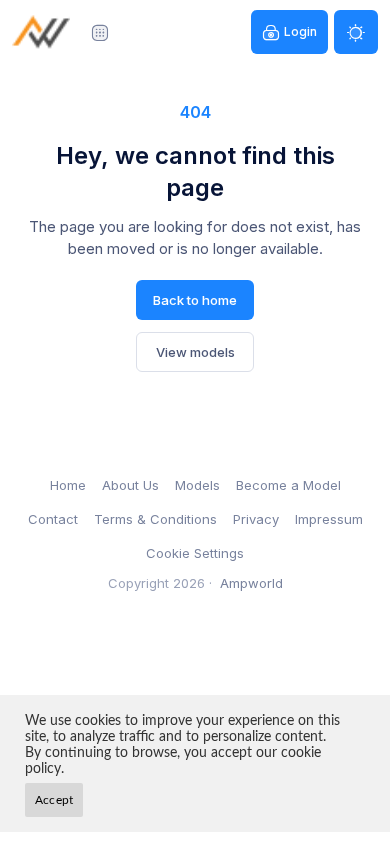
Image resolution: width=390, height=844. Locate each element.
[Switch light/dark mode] (356, 32)
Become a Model (288, 485)
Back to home (195, 300)
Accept (54, 800)
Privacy (256, 519)
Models (197, 485)
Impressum (329, 519)
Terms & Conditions (155, 519)
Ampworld (251, 583)
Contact (53, 519)
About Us (130, 485)
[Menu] (100, 32)
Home (68, 485)
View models (195, 352)
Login (300, 31)
